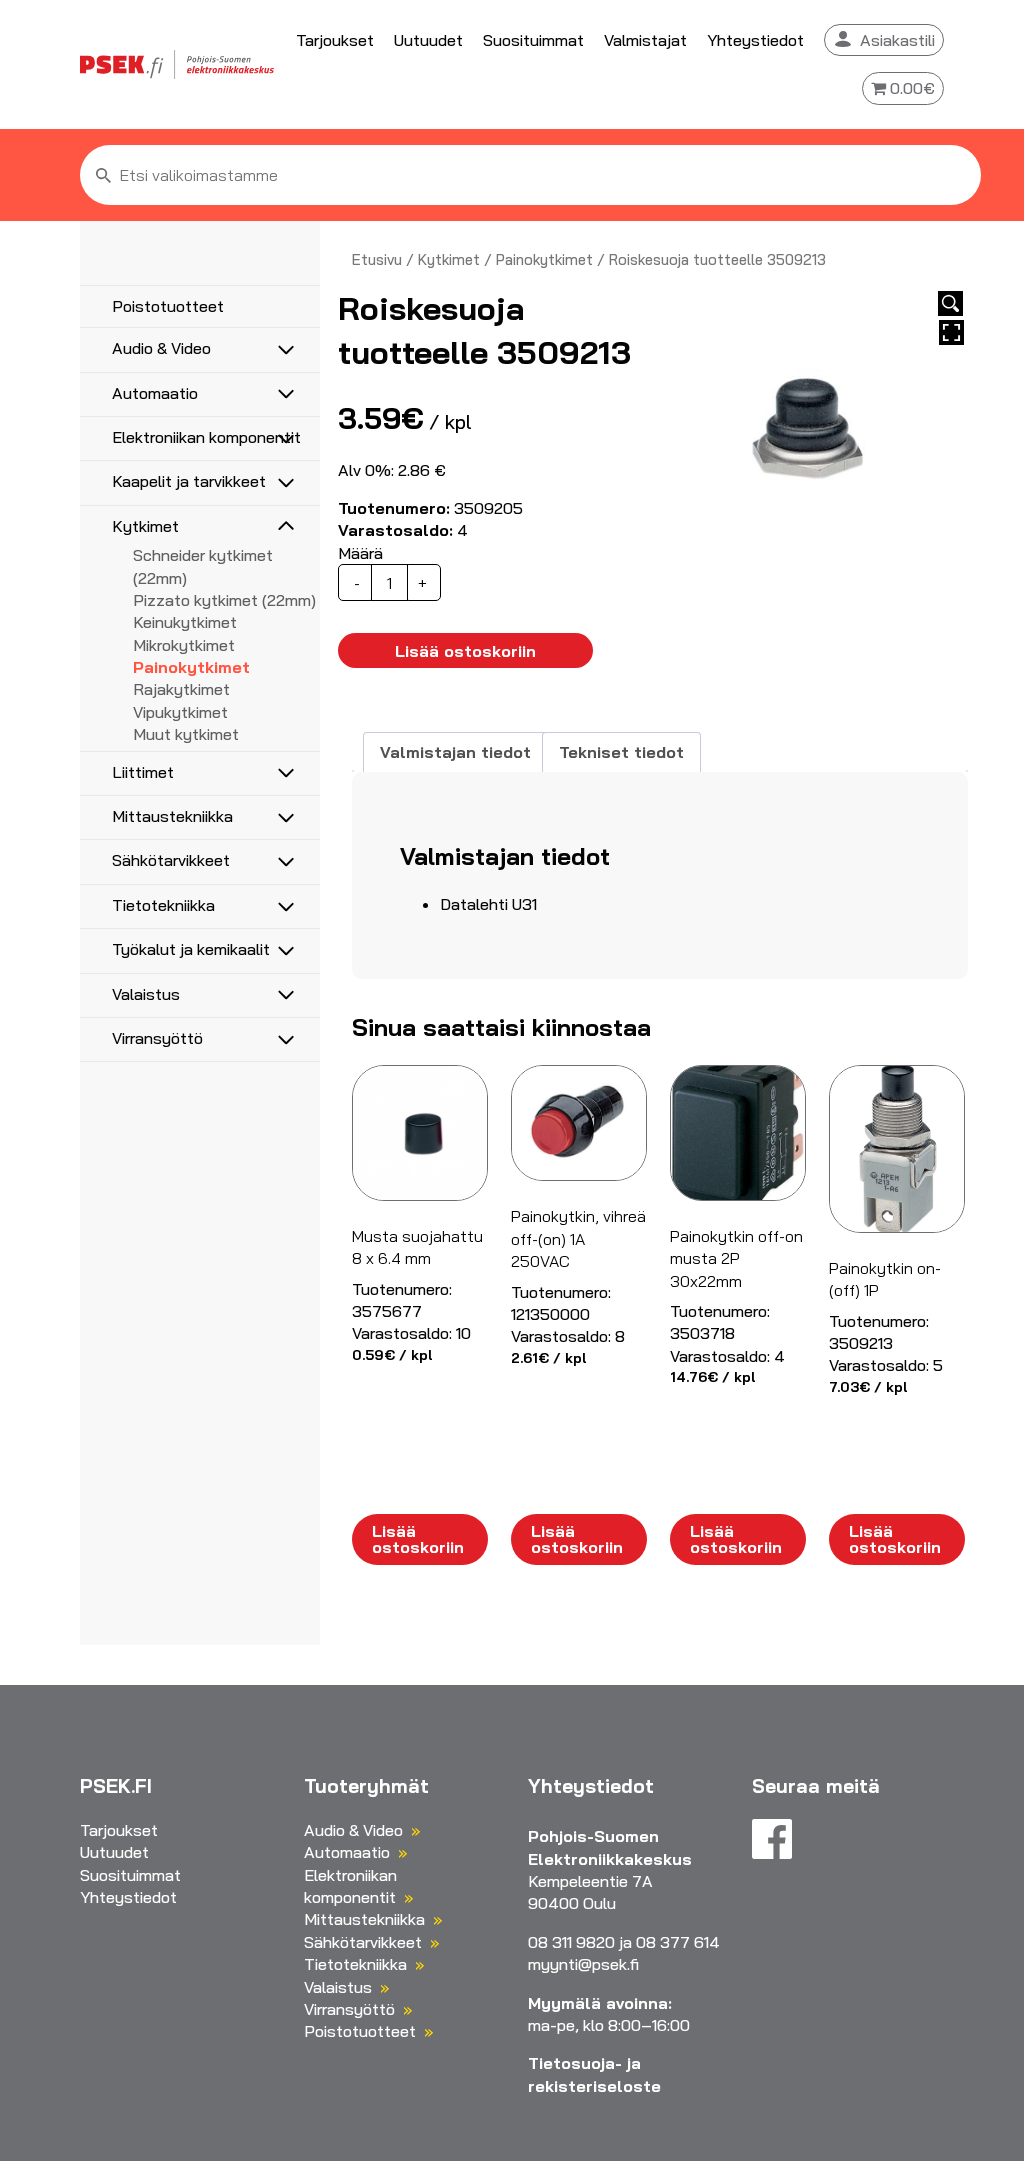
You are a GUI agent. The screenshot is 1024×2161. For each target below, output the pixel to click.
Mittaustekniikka (172, 816)
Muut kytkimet (186, 734)
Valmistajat (645, 40)
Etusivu (377, 259)
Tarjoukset (335, 40)
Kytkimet (145, 526)
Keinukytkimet (185, 622)
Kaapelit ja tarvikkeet (189, 481)
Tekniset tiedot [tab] (621, 752)
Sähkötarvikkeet (171, 860)
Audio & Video (161, 348)
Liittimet (143, 772)
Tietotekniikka (163, 905)
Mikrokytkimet (184, 645)
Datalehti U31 (488, 904)
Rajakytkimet (181, 689)
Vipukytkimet (180, 712)
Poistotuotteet (168, 306)
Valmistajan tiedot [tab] (455, 752)
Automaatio (155, 393)
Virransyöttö (157, 1038)
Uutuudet (428, 40)
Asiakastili (897, 40)
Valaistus (146, 994)
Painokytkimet (191, 667)
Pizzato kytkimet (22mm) (224, 600)
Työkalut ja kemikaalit (191, 949)
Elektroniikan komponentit (206, 437)
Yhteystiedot (755, 40)
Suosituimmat (533, 40)
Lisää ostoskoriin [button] (418, 1539)
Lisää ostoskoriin (465, 651)
